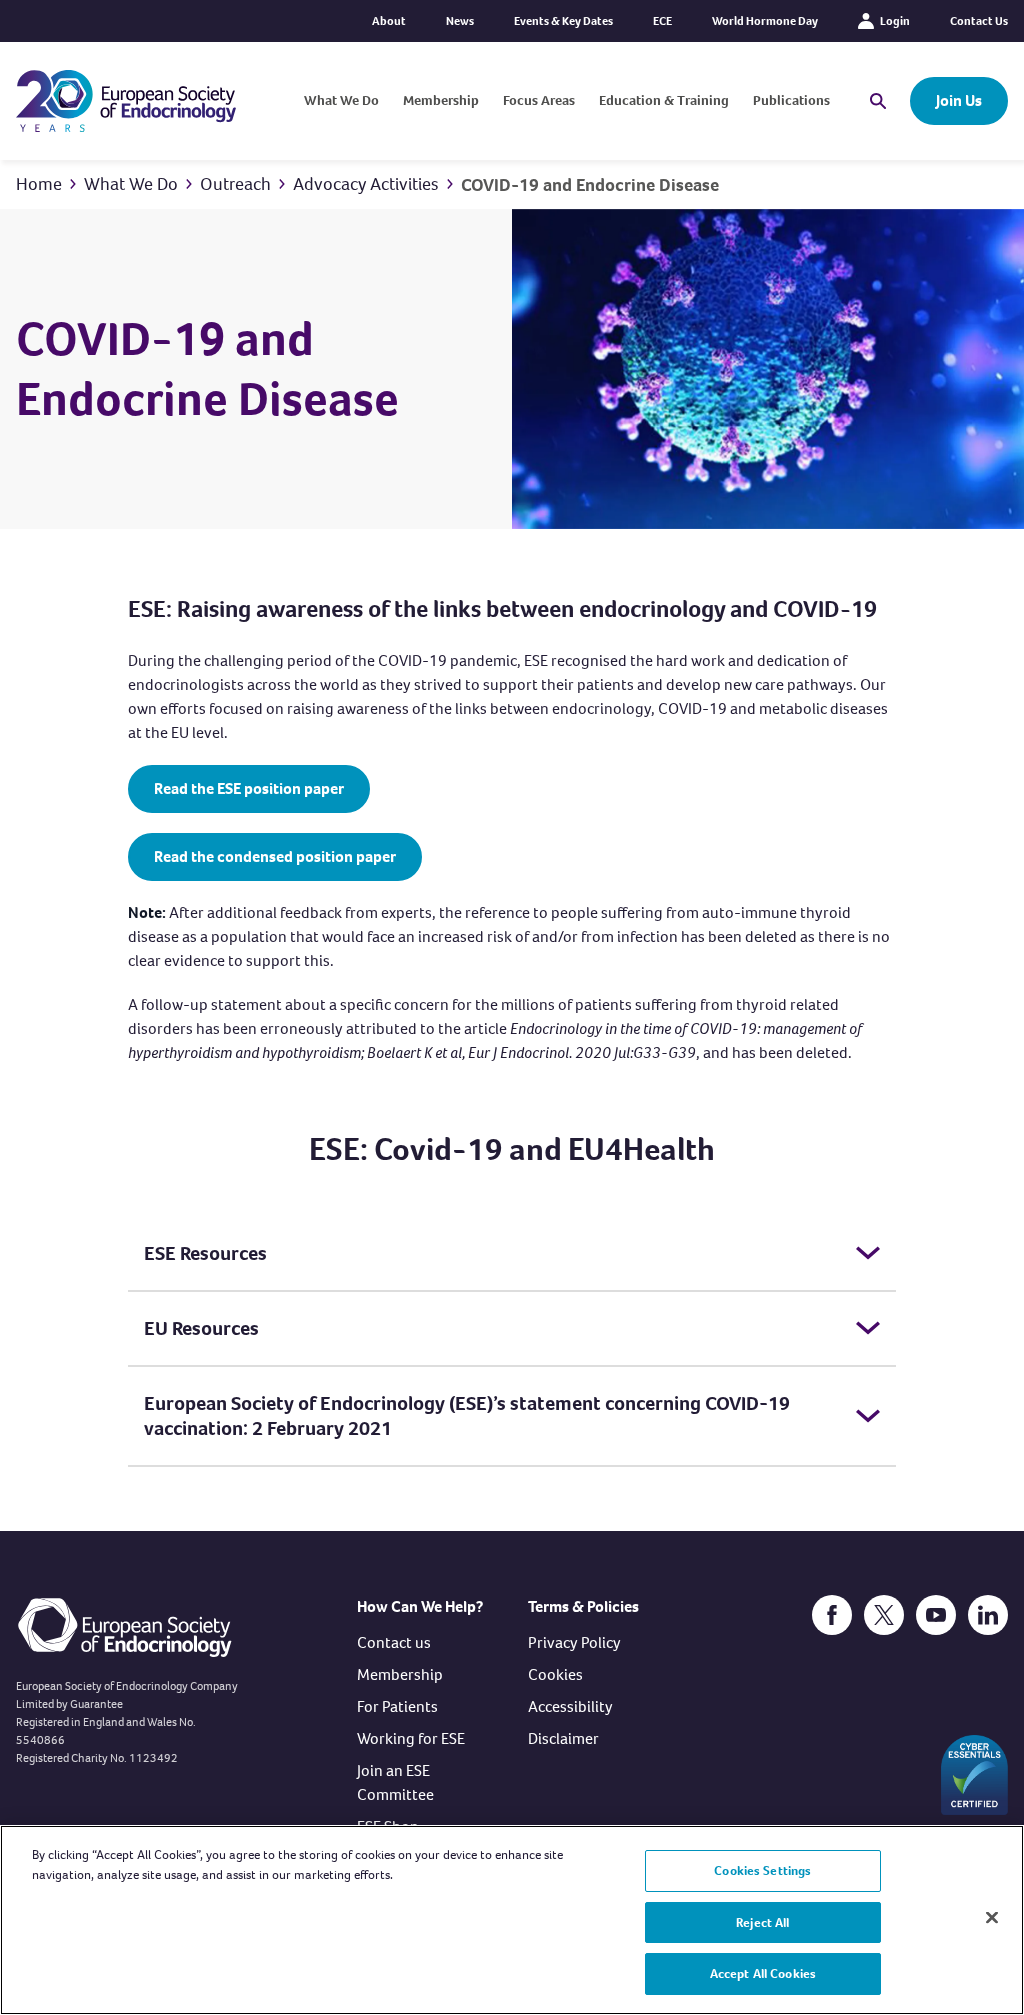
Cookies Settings (762, 1870)
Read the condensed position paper (275, 856)
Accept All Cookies (763, 1973)
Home (39, 184)
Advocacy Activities (366, 184)
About (389, 21)
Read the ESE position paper (249, 788)
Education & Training (664, 100)
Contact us (394, 1642)
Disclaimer (563, 1738)
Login (895, 21)
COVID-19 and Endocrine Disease (590, 185)
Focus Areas (539, 100)
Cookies (555, 1674)
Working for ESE (411, 1738)
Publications (791, 100)
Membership (441, 100)
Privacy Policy (574, 1642)
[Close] (992, 1918)
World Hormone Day (765, 21)
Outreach (235, 184)
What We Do (341, 100)
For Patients (397, 1706)
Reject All (762, 1922)
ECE (662, 21)
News (460, 21)
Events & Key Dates (563, 21)
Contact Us (979, 21)
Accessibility (570, 1706)
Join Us (959, 100)
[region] (512, 1920)
